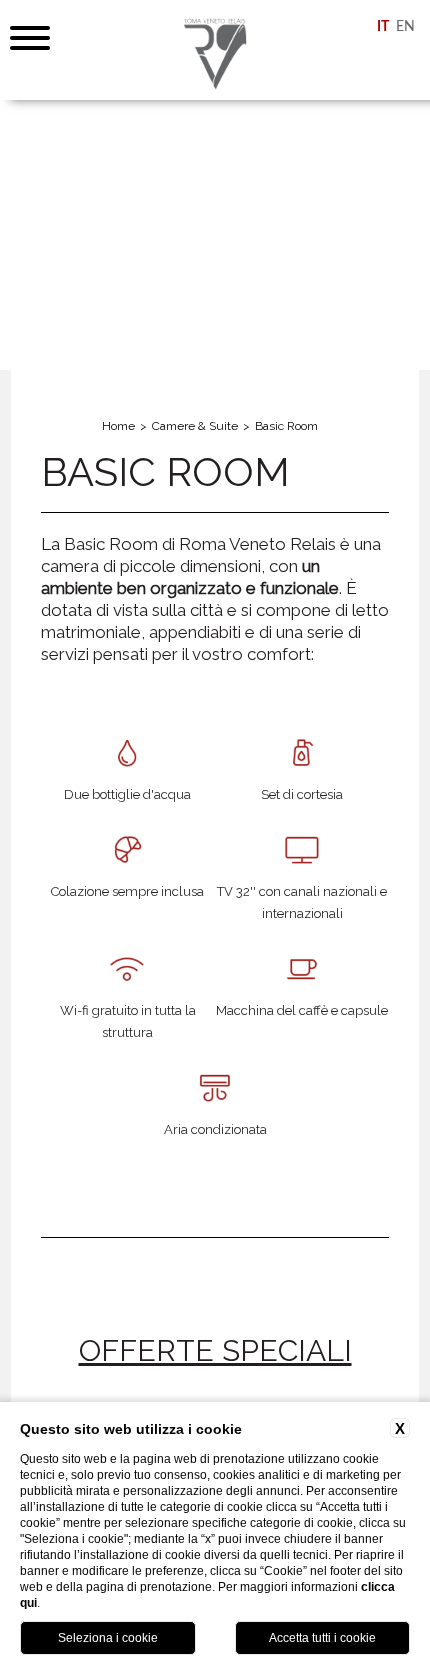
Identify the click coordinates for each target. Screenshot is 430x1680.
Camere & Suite (195, 426)
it (383, 27)
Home (118, 426)
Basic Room (286, 426)
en (405, 27)
